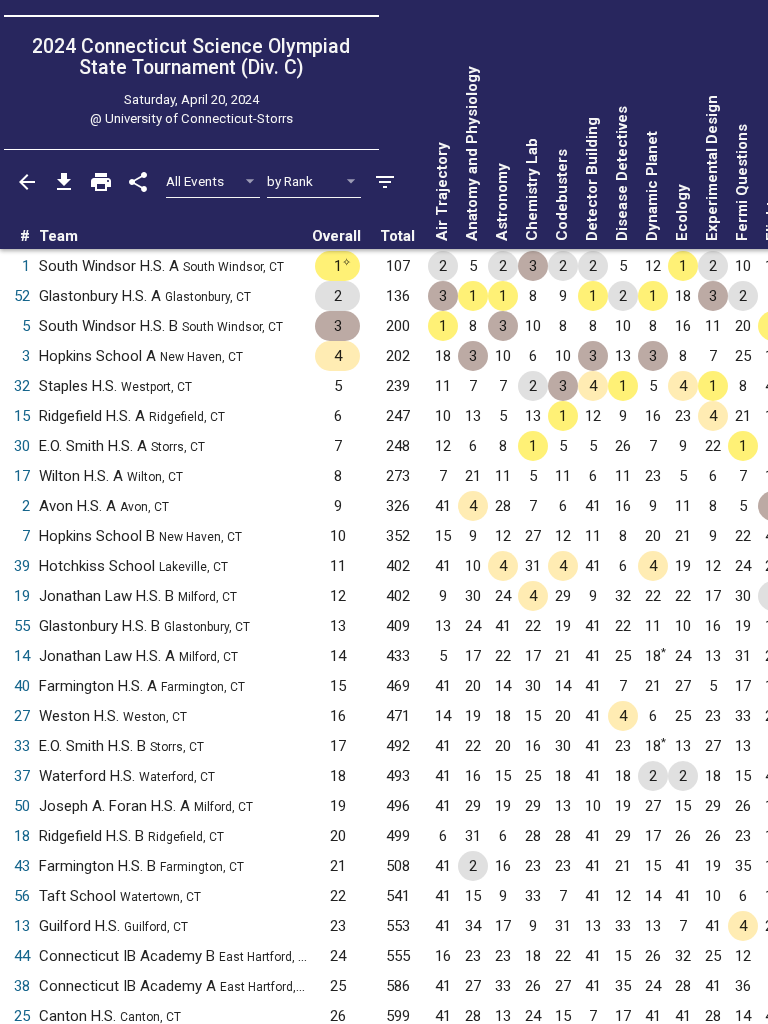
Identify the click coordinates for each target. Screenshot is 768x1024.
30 (22, 446)
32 (22, 386)
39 (22, 566)
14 (22, 656)
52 (22, 296)
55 (22, 626)
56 (22, 896)
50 (22, 806)
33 (22, 746)
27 (22, 716)
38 (22, 986)
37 (22, 776)
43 (22, 866)
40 (22, 686)
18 (22, 836)
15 (22, 416)
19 (22, 596)
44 (22, 956)
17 (22, 476)
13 (22, 926)
